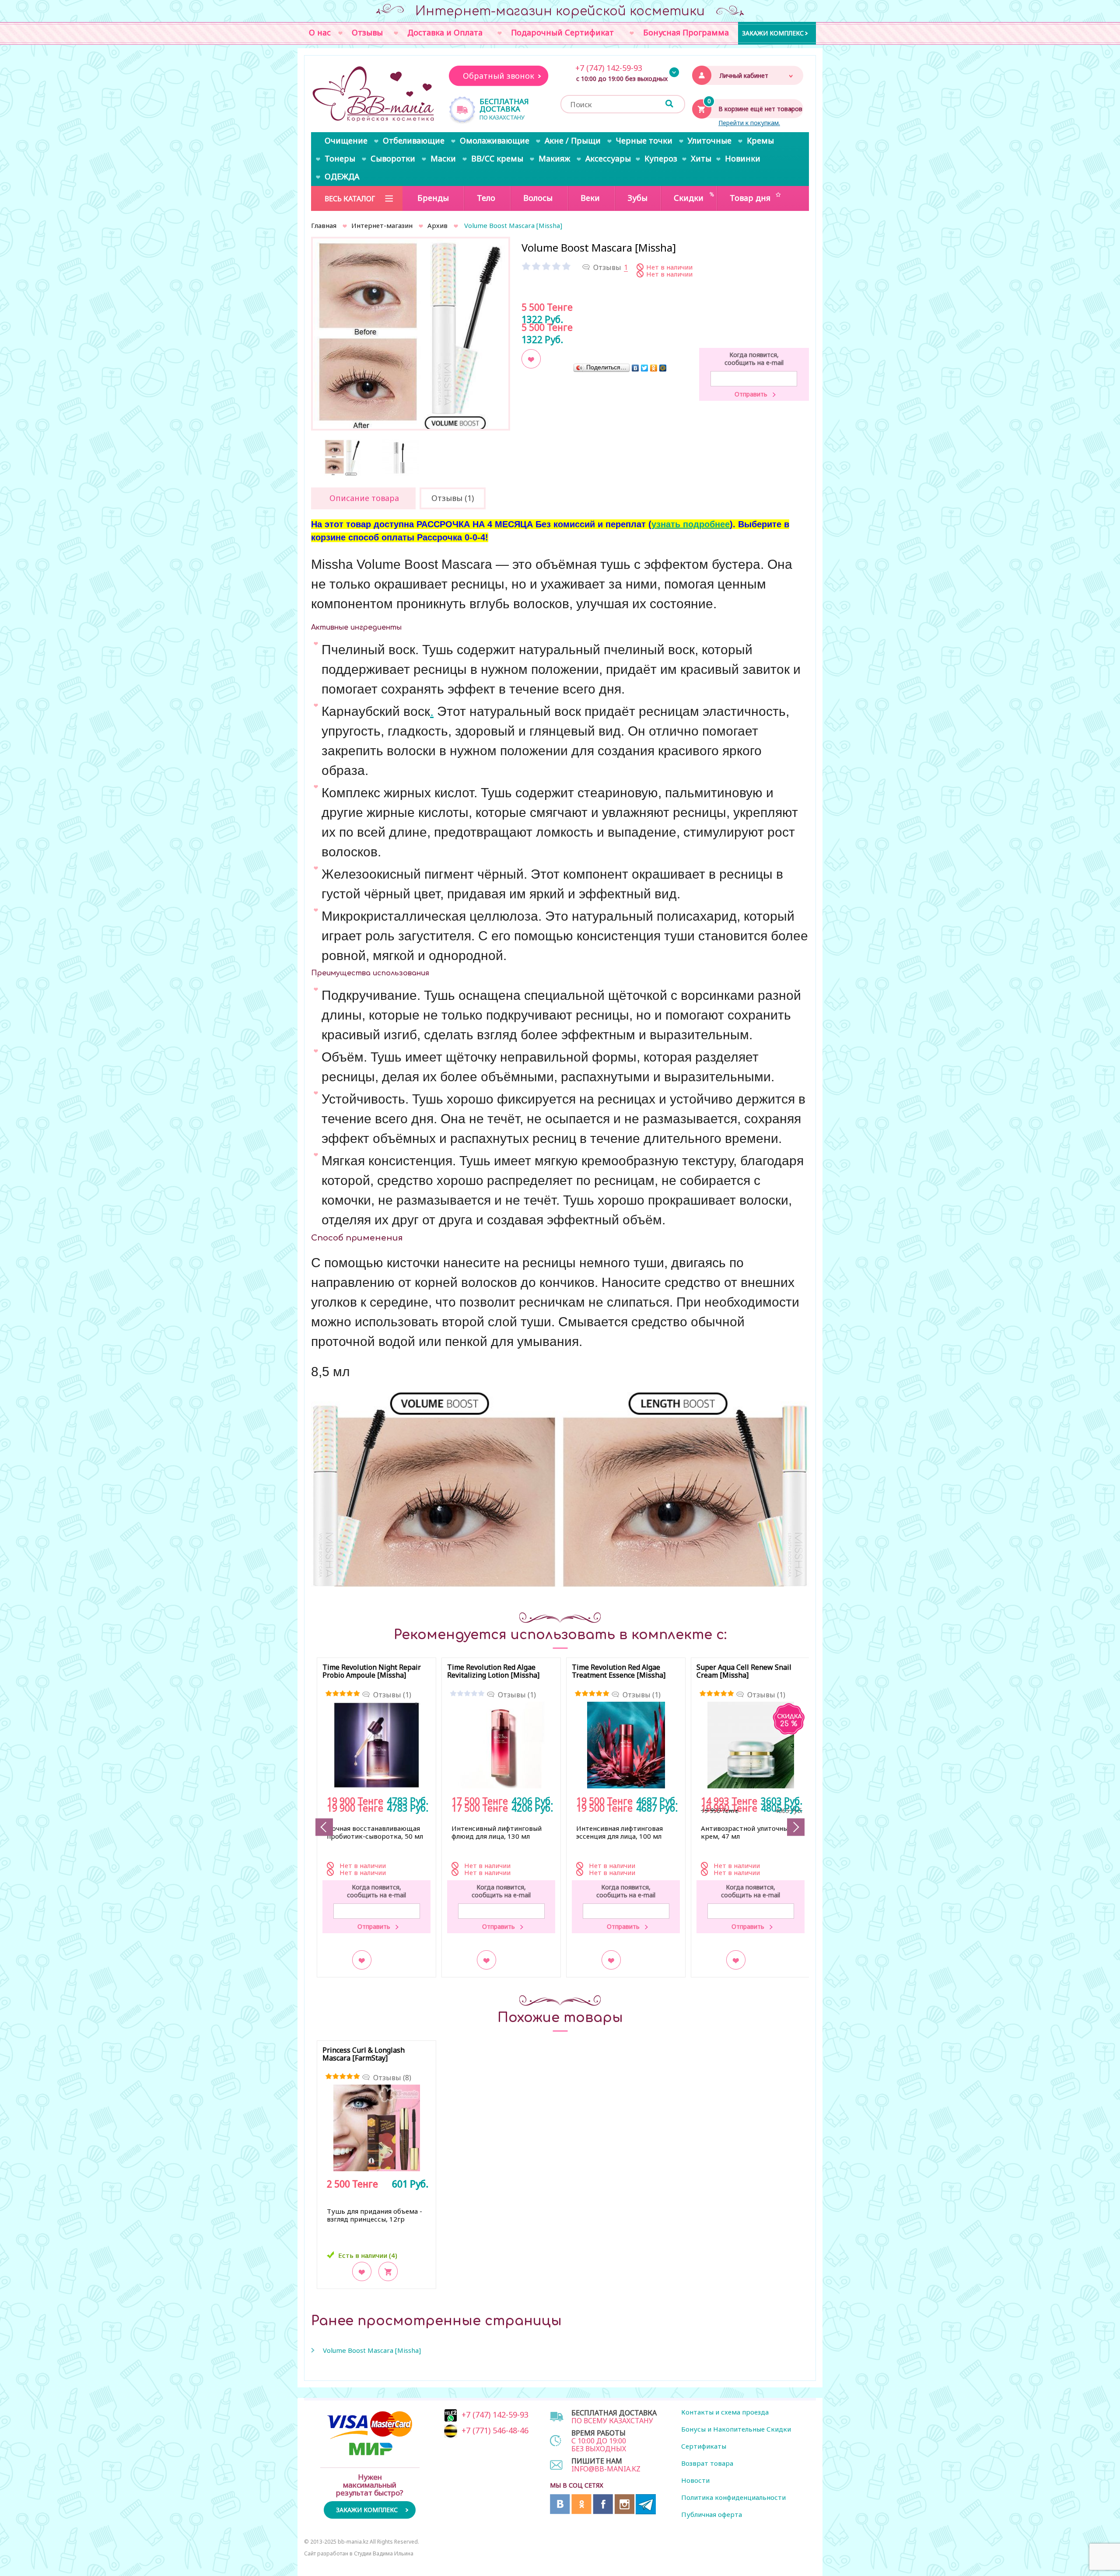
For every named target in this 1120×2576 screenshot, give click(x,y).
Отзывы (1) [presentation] (453, 498)
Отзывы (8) (392, 2078)
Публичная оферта (712, 2514)
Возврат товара (707, 2463)
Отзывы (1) (392, 1695)
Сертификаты (704, 2446)
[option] (411, 336)
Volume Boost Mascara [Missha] (372, 2350)
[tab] (363, 498)
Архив (437, 225)
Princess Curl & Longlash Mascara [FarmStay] (364, 2054)
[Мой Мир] (663, 368)
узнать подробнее (691, 524)
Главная (324, 225)
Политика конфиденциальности (733, 2497)
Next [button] (796, 1827)
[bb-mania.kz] (374, 95)
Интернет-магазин (382, 225)
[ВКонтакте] (635, 368)
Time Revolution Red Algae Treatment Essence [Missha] (619, 1672)
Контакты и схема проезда (725, 2412)
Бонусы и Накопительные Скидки (736, 2429)
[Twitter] (645, 368)
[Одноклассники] (654, 368)
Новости (695, 2480)
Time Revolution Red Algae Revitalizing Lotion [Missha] (493, 1672)
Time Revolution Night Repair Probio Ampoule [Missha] (372, 1672)
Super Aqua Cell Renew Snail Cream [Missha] (744, 1672)
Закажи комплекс (773, 33)
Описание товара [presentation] (364, 498)
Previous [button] (324, 1827)
